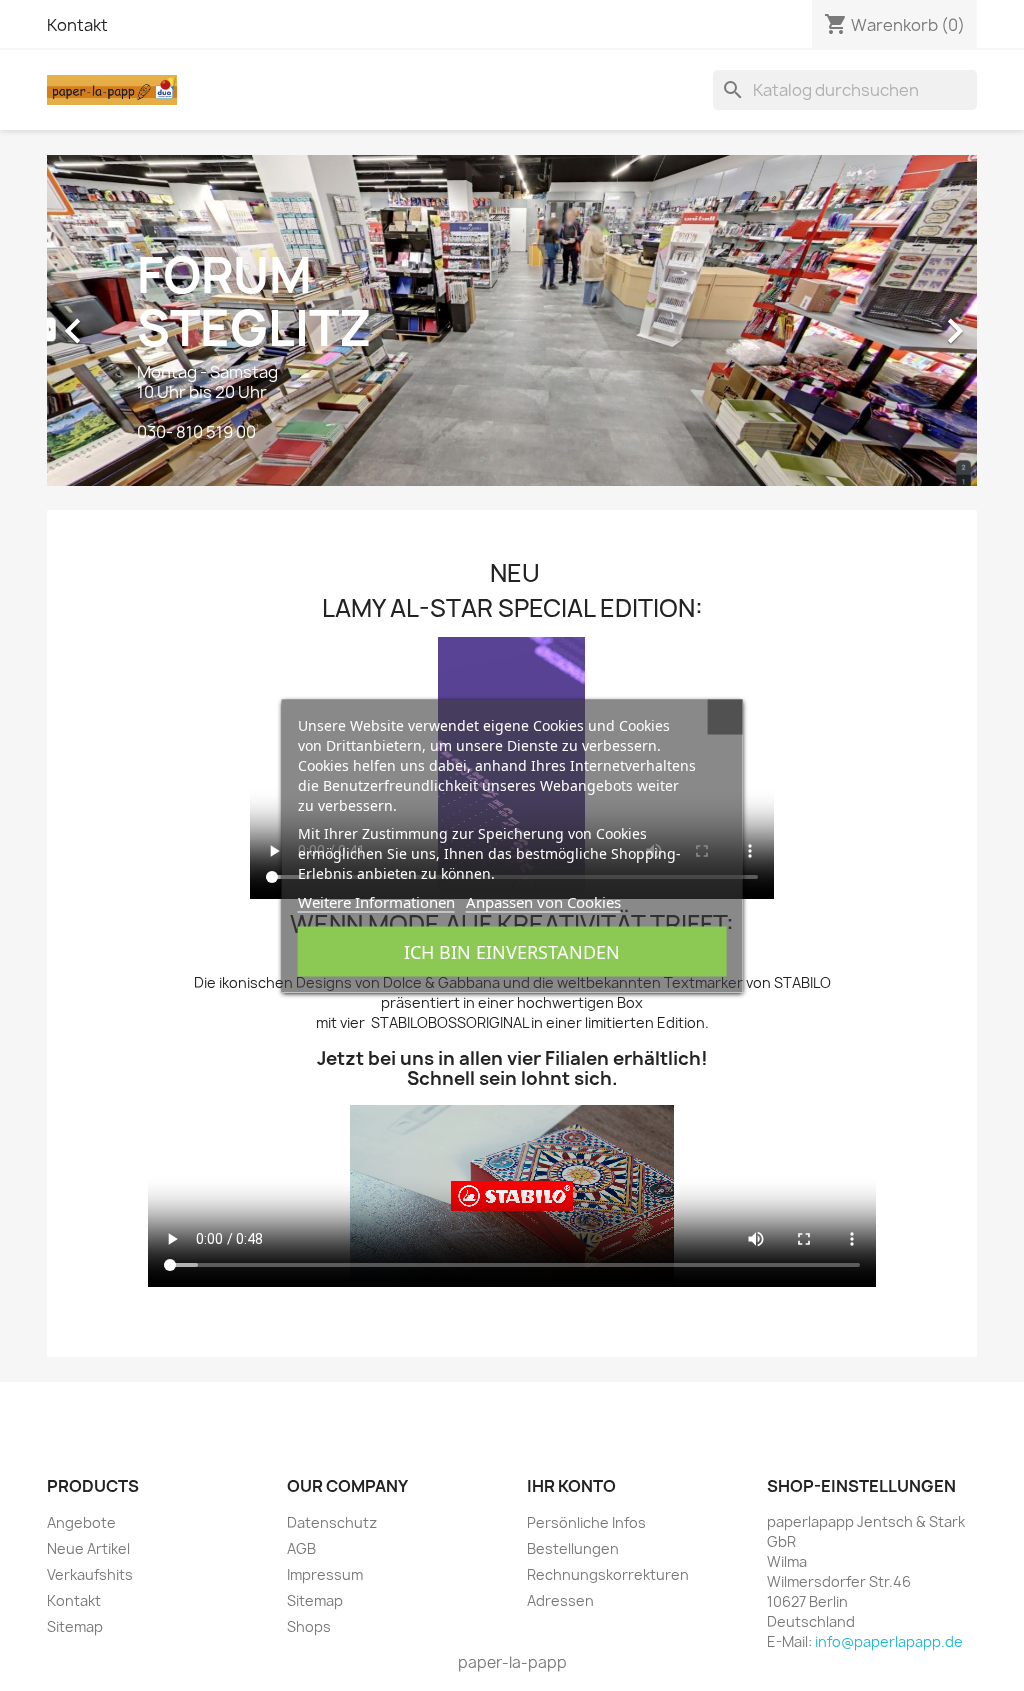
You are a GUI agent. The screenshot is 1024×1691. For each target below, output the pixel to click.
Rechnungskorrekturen (608, 1574)
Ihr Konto (571, 1486)
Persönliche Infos (586, 1522)
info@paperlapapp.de (889, 1641)
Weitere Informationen (376, 901)
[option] (512, 320)
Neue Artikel (88, 1548)
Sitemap (75, 1626)
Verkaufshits (90, 1574)
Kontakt (77, 25)
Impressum (325, 1574)
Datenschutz (332, 1522)
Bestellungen (573, 1548)
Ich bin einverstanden (512, 951)
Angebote (81, 1522)
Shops (309, 1626)
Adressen (560, 1600)
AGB (301, 1548)
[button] (117, 320)
